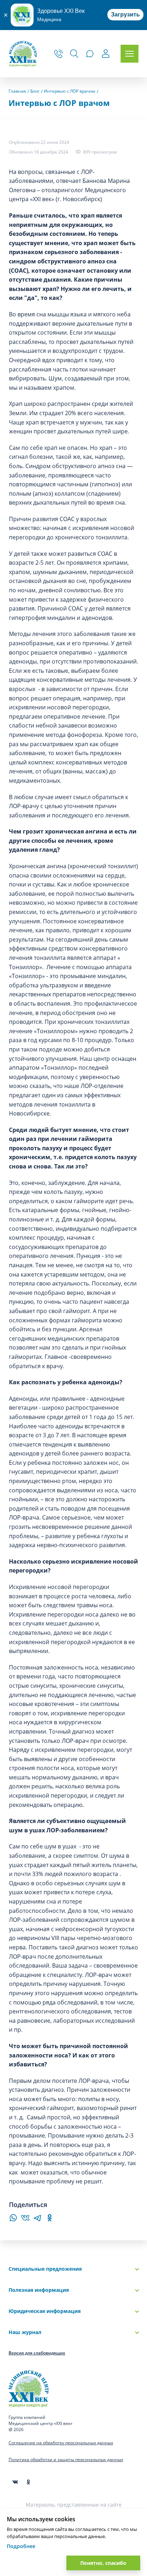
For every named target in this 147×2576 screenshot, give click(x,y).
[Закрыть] (5, 15)
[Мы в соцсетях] (28, 2482)
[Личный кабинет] (106, 55)
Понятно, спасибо (103, 2563)
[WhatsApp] (13, 2220)
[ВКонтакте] (25, 2220)
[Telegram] (37, 2220)
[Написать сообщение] (90, 54)
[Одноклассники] (50, 2220)
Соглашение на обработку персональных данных (61, 2443)
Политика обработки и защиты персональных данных (66, 2460)
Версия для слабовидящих (37, 2353)
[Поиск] (74, 54)
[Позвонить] (59, 54)
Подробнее (21, 2546)
